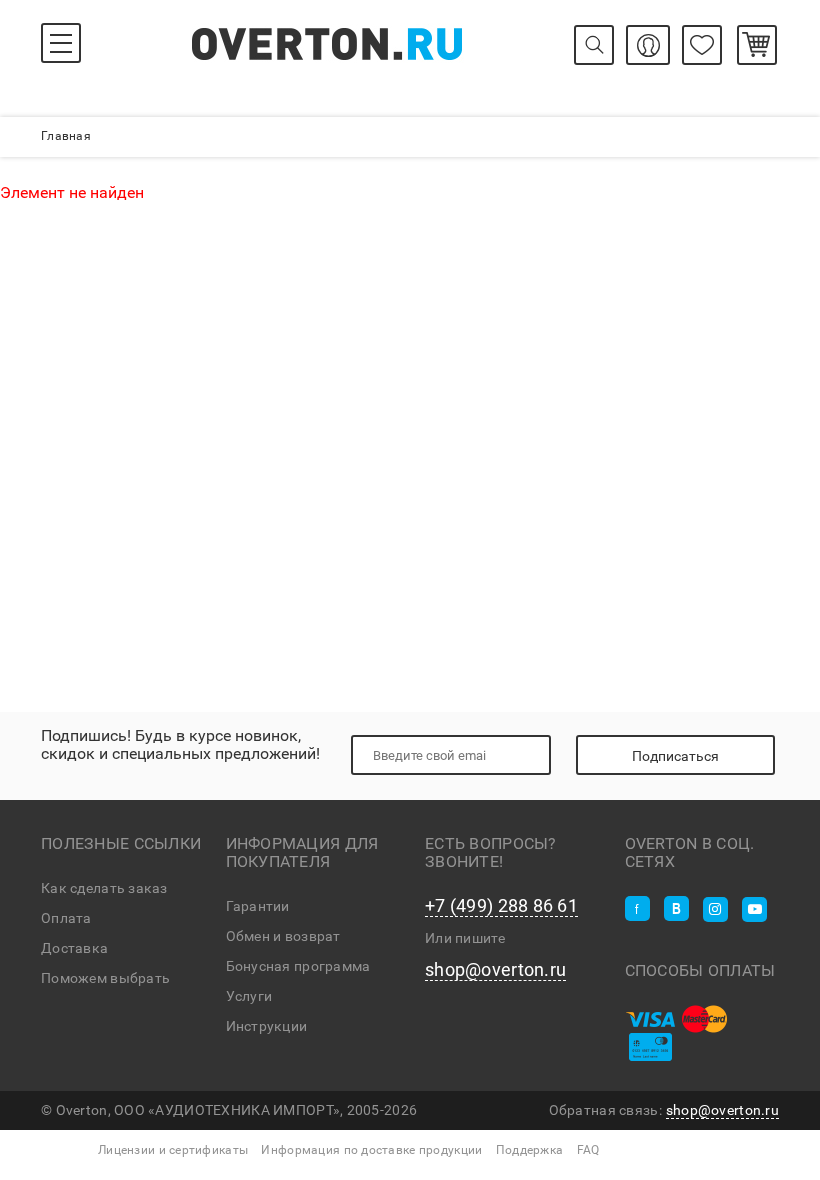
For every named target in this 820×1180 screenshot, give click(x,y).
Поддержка (530, 1150)
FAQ (588, 1150)
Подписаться (675, 756)
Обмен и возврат (283, 936)
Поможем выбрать (105, 978)
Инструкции (267, 1026)
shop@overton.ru (495, 970)
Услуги (249, 996)
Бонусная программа (298, 966)
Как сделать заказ (104, 888)
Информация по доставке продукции (371, 1150)
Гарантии (258, 906)
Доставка (74, 948)
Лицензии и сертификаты (173, 1150)
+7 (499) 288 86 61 (501, 906)
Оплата (66, 918)
